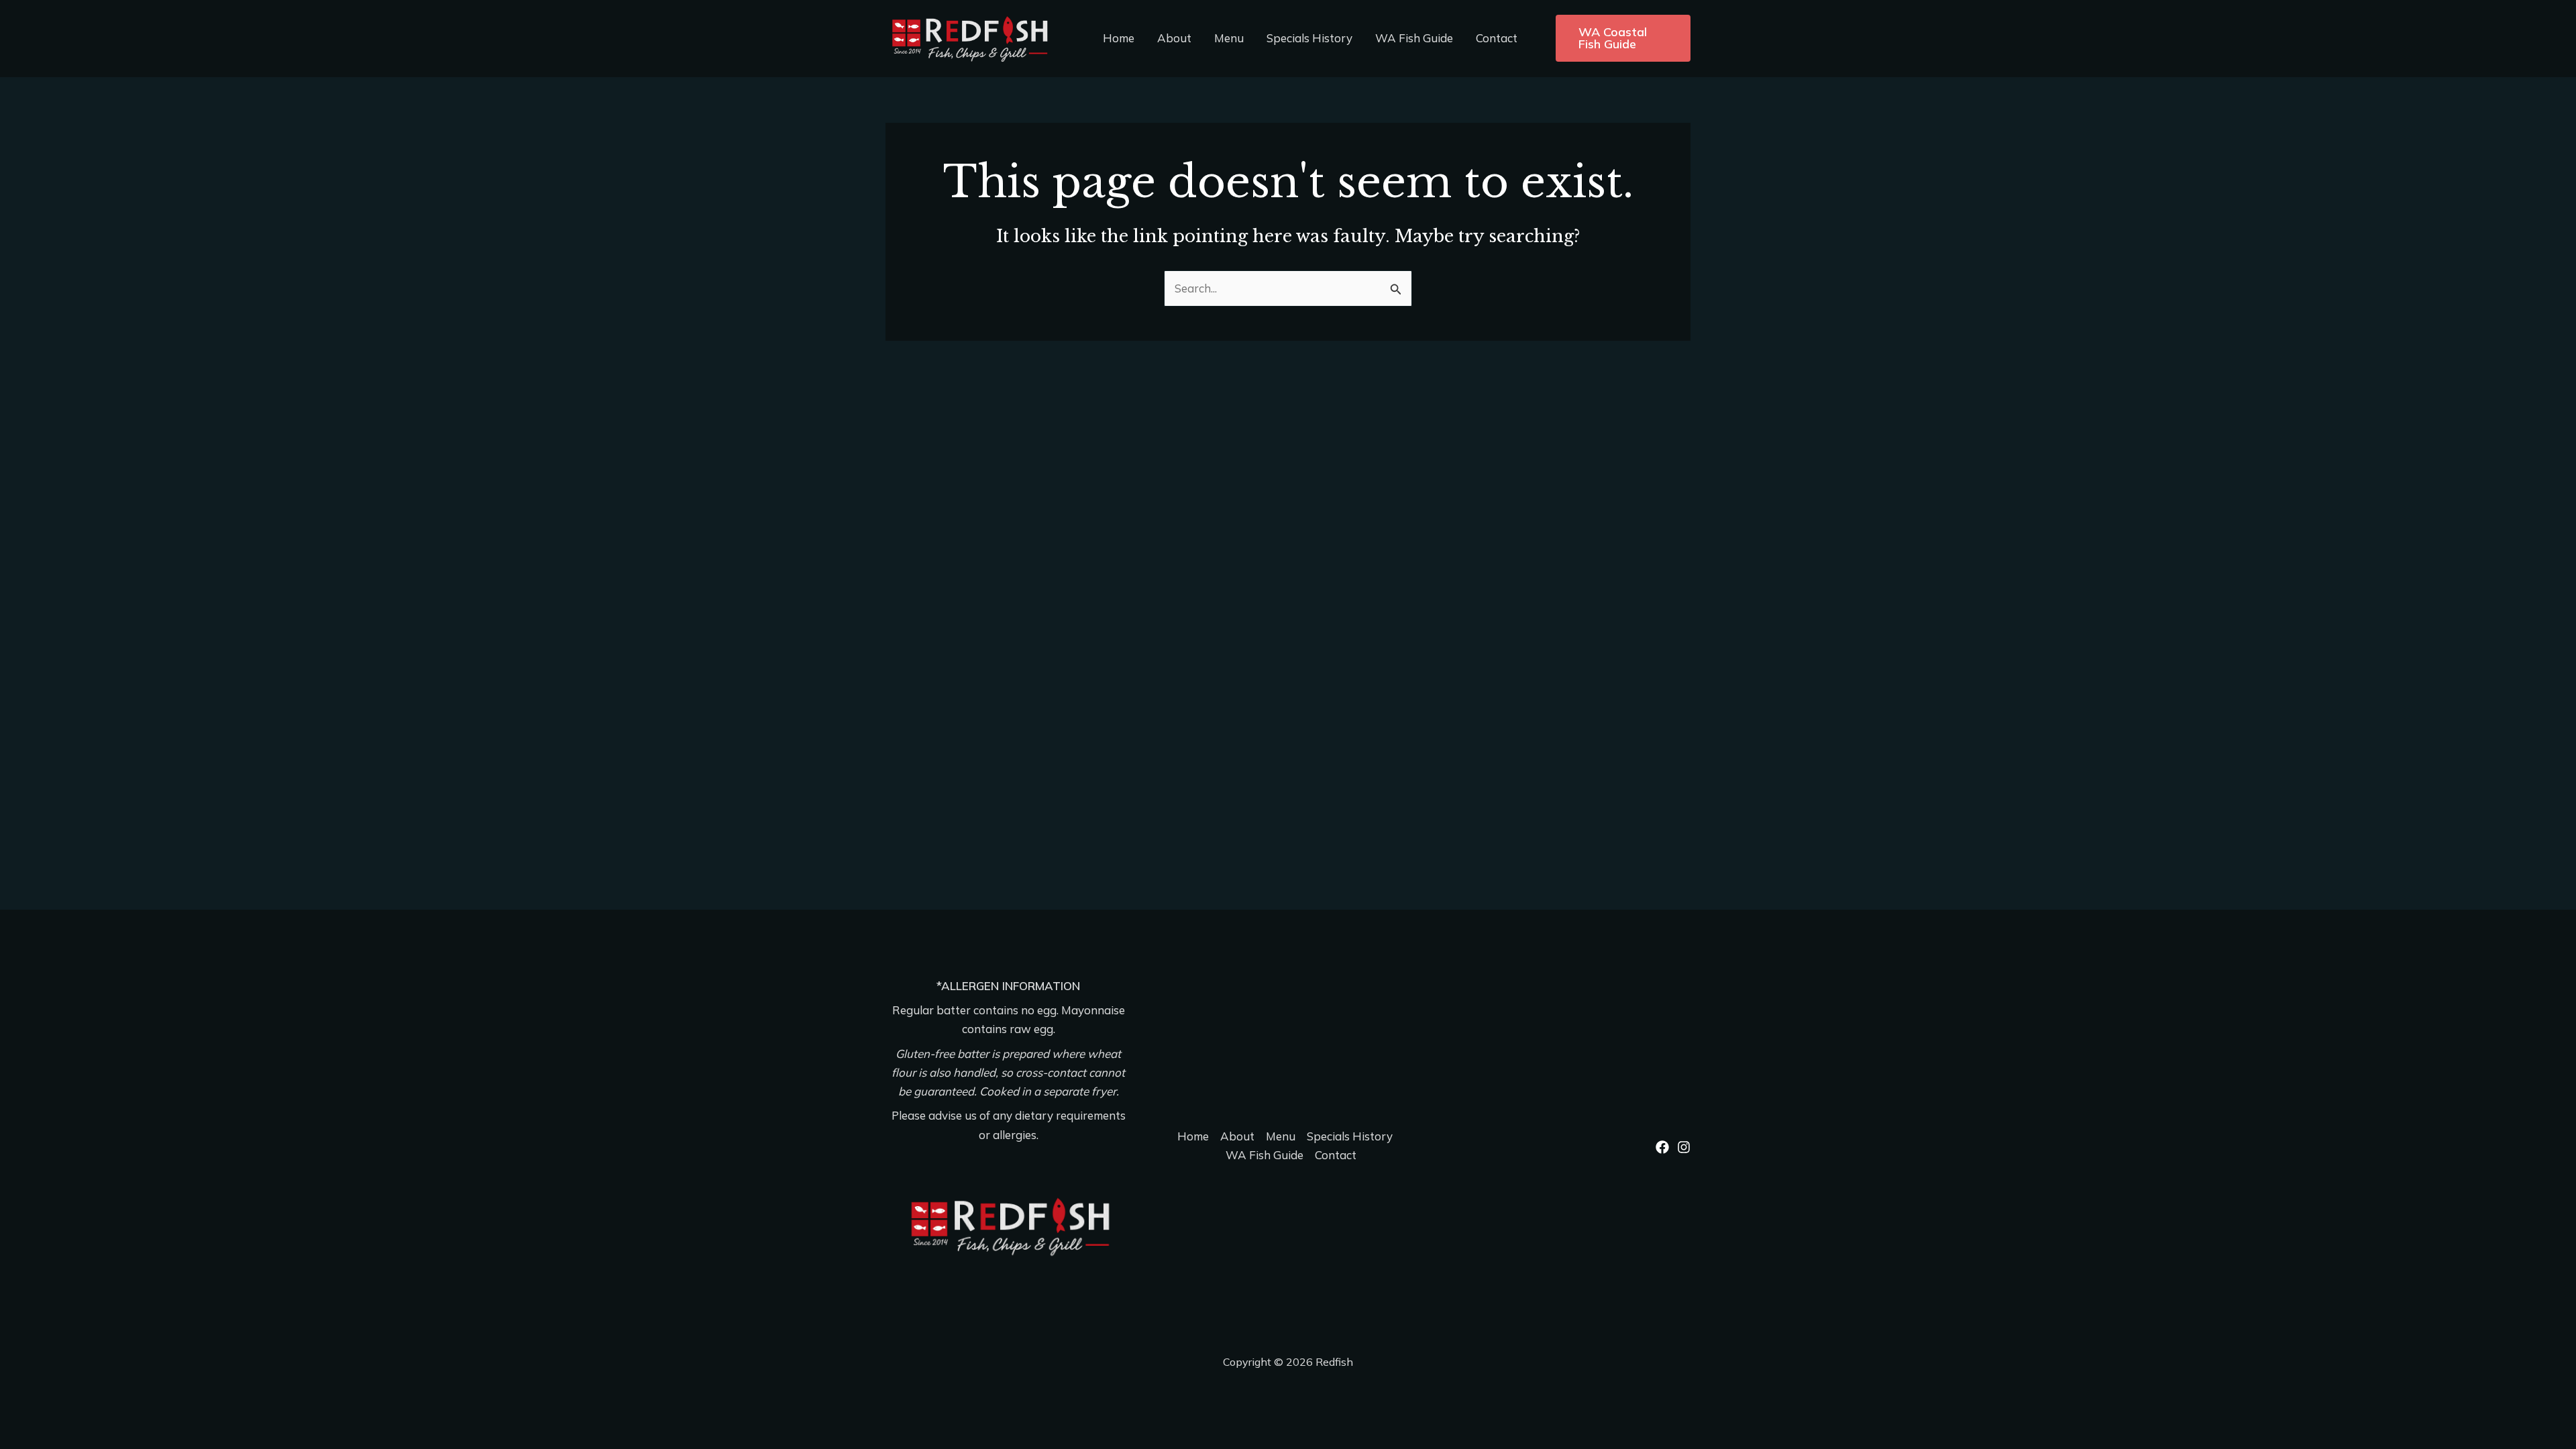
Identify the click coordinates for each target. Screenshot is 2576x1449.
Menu (1229, 38)
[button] (1623, 38)
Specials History (1309, 38)
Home (1119, 38)
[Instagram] (1684, 1147)
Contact (1497, 38)
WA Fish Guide (1414, 38)
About (1174, 38)
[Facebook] (1662, 1147)
